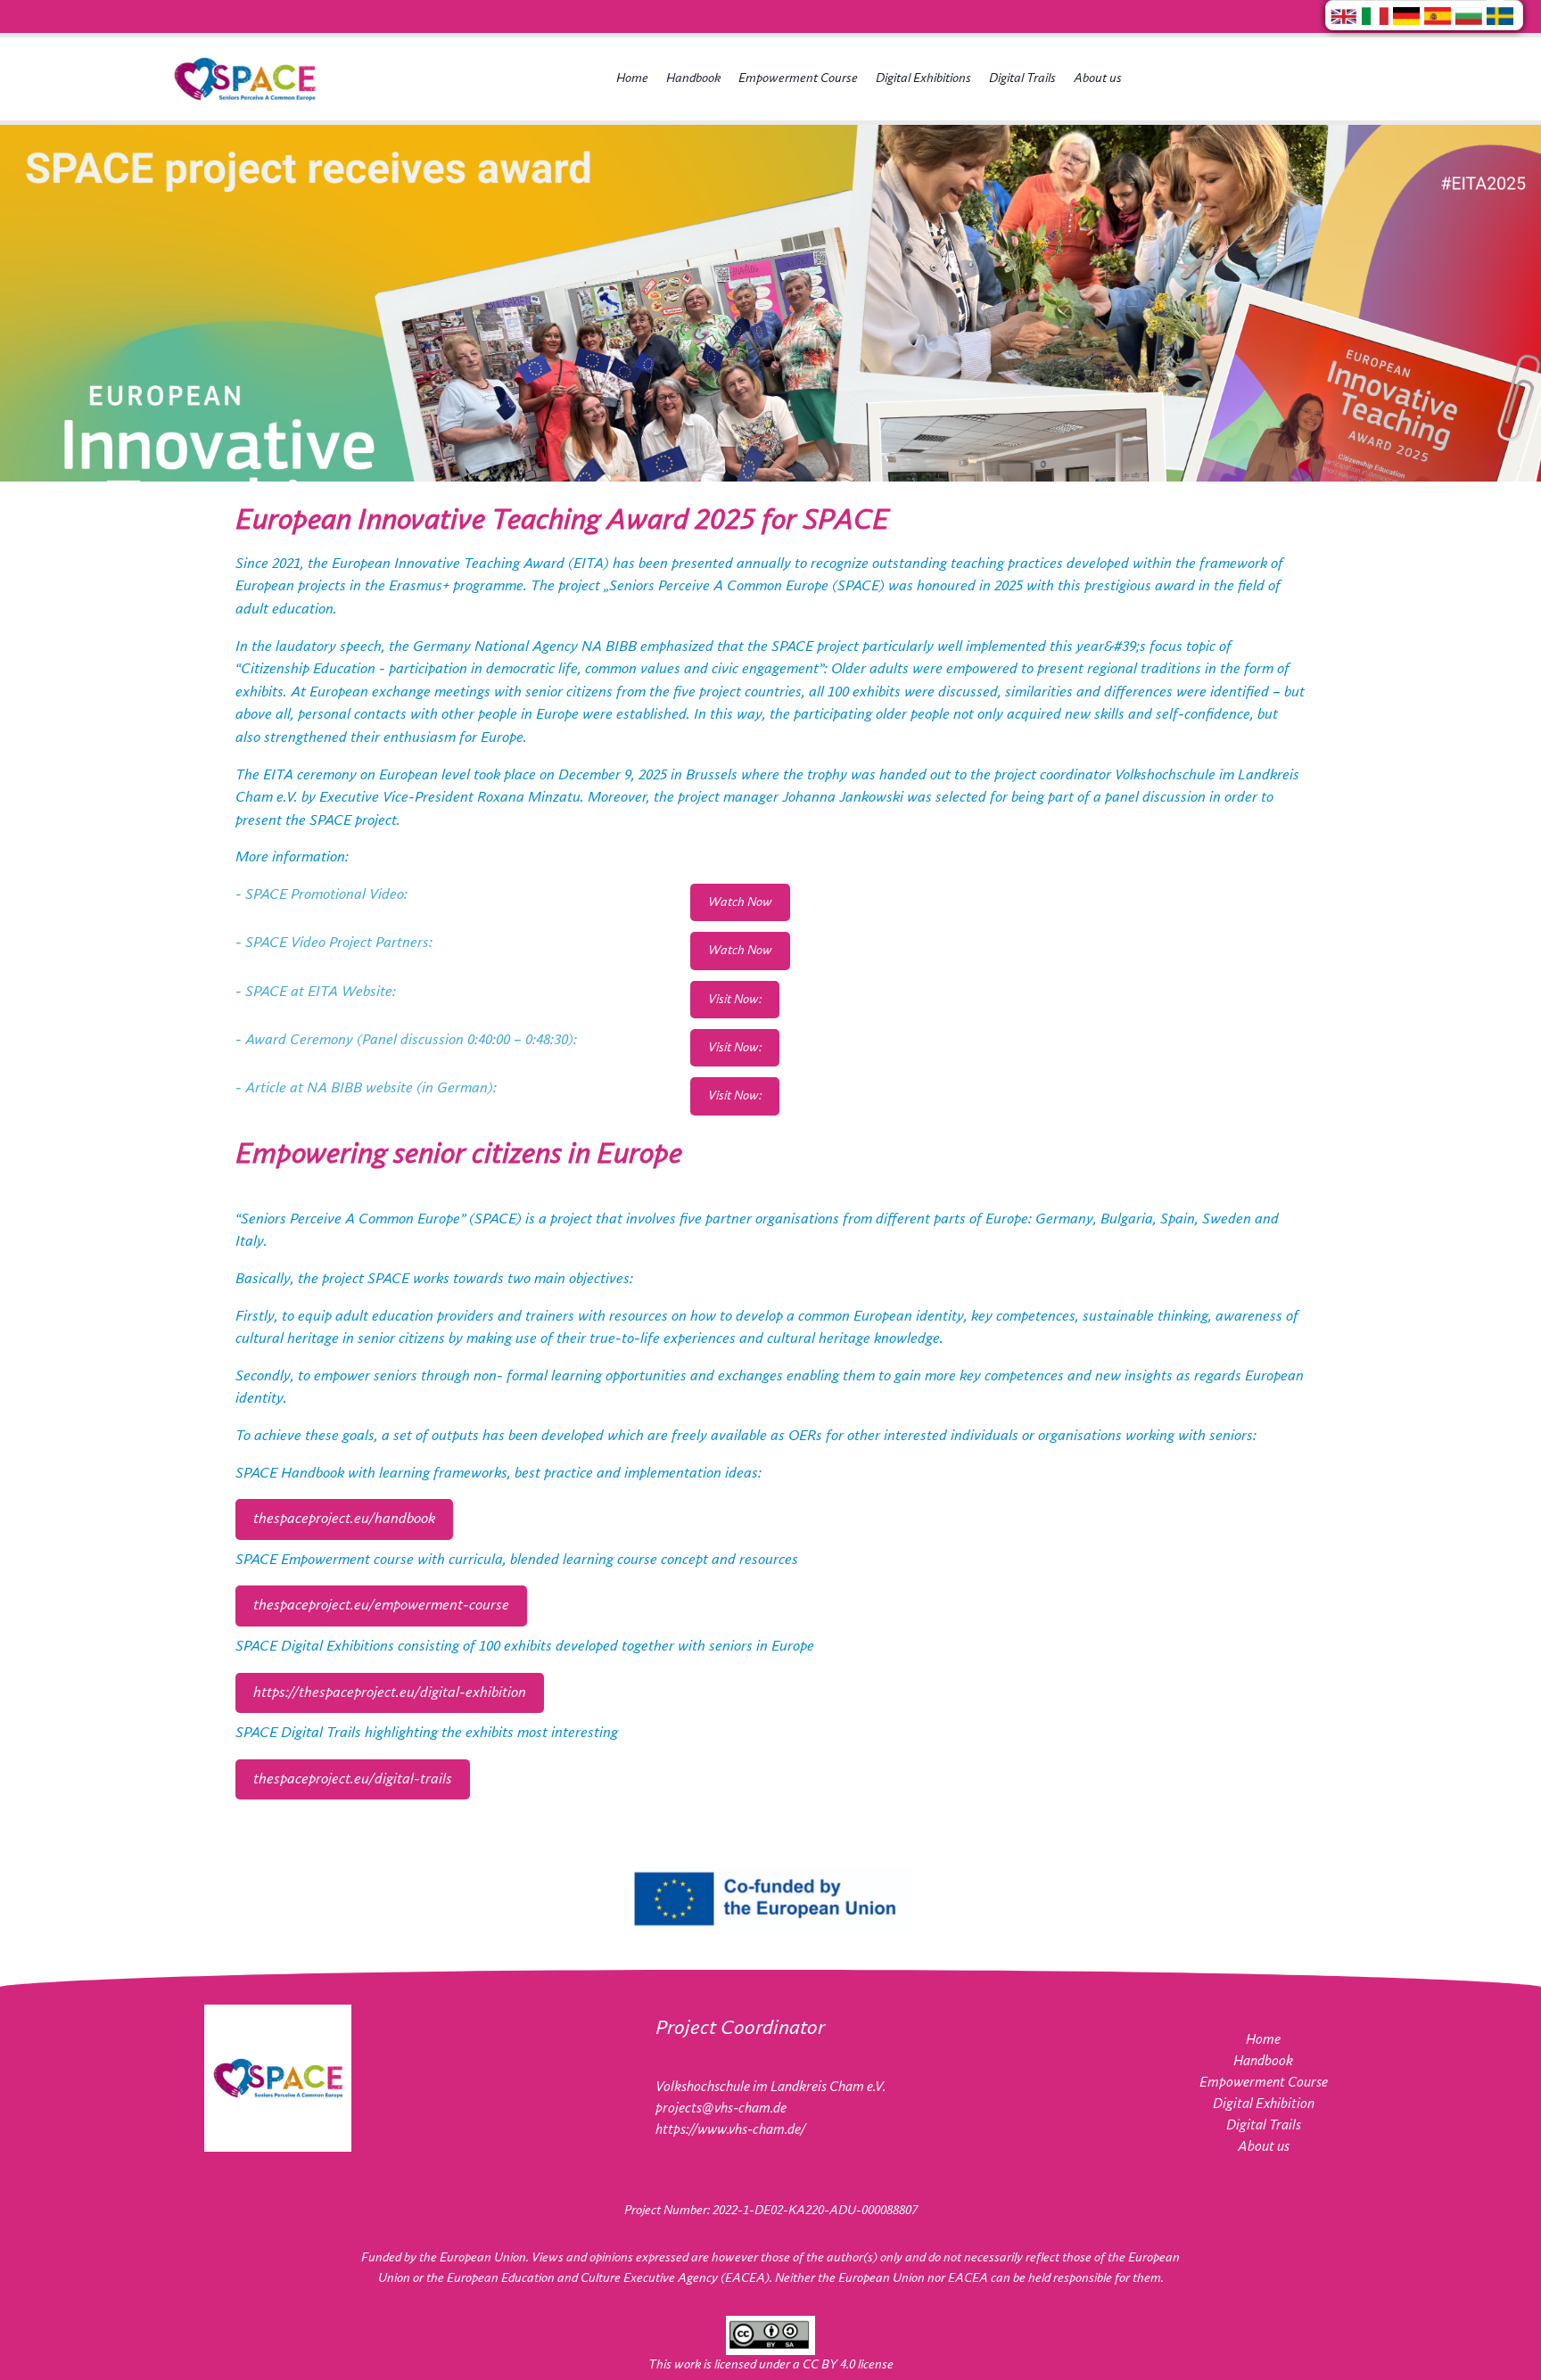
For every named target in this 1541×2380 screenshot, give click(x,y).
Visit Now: (735, 1000)
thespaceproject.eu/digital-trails (353, 1779)
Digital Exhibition (1264, 2104)
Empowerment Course (798, 78)
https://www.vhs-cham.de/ (730, 2130)
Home (632, 78)
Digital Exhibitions (923, 78)
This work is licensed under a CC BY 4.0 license (771, 2365)
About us (1098, 78)
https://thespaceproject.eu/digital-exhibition (390, 1693)
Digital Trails (1022, 78)
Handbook (693, 78)
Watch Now (740, 902)
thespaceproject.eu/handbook (344, 1519)
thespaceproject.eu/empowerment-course (381, 1606)
